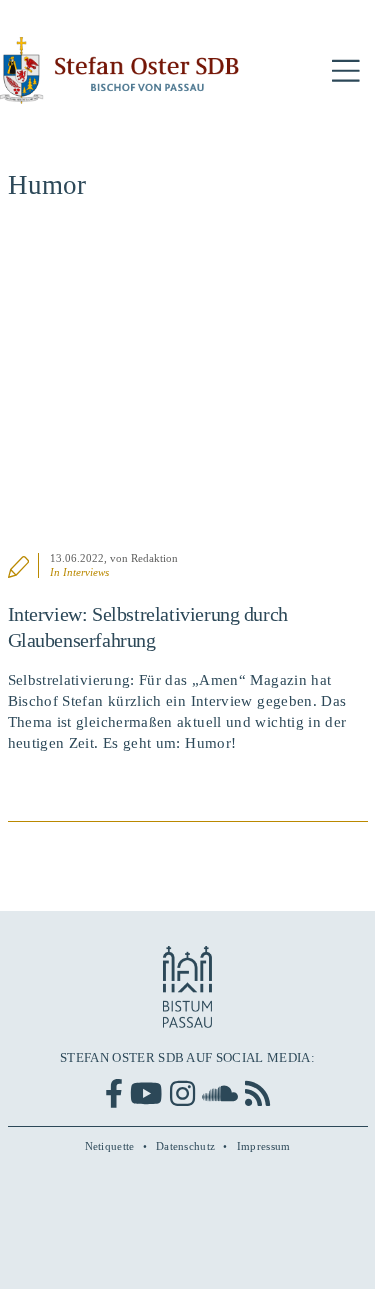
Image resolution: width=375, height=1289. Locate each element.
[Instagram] (182, 1093)
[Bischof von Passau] (120, 70)
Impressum (264, 1146)
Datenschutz (185, 1146)
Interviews (86, 572)
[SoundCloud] (220, 1093)
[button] (346, 71)
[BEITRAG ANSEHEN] (188, 387)
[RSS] (257, 1093)
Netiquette (110, 1146)
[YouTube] (146, 1093)
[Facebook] (114, 1093)
